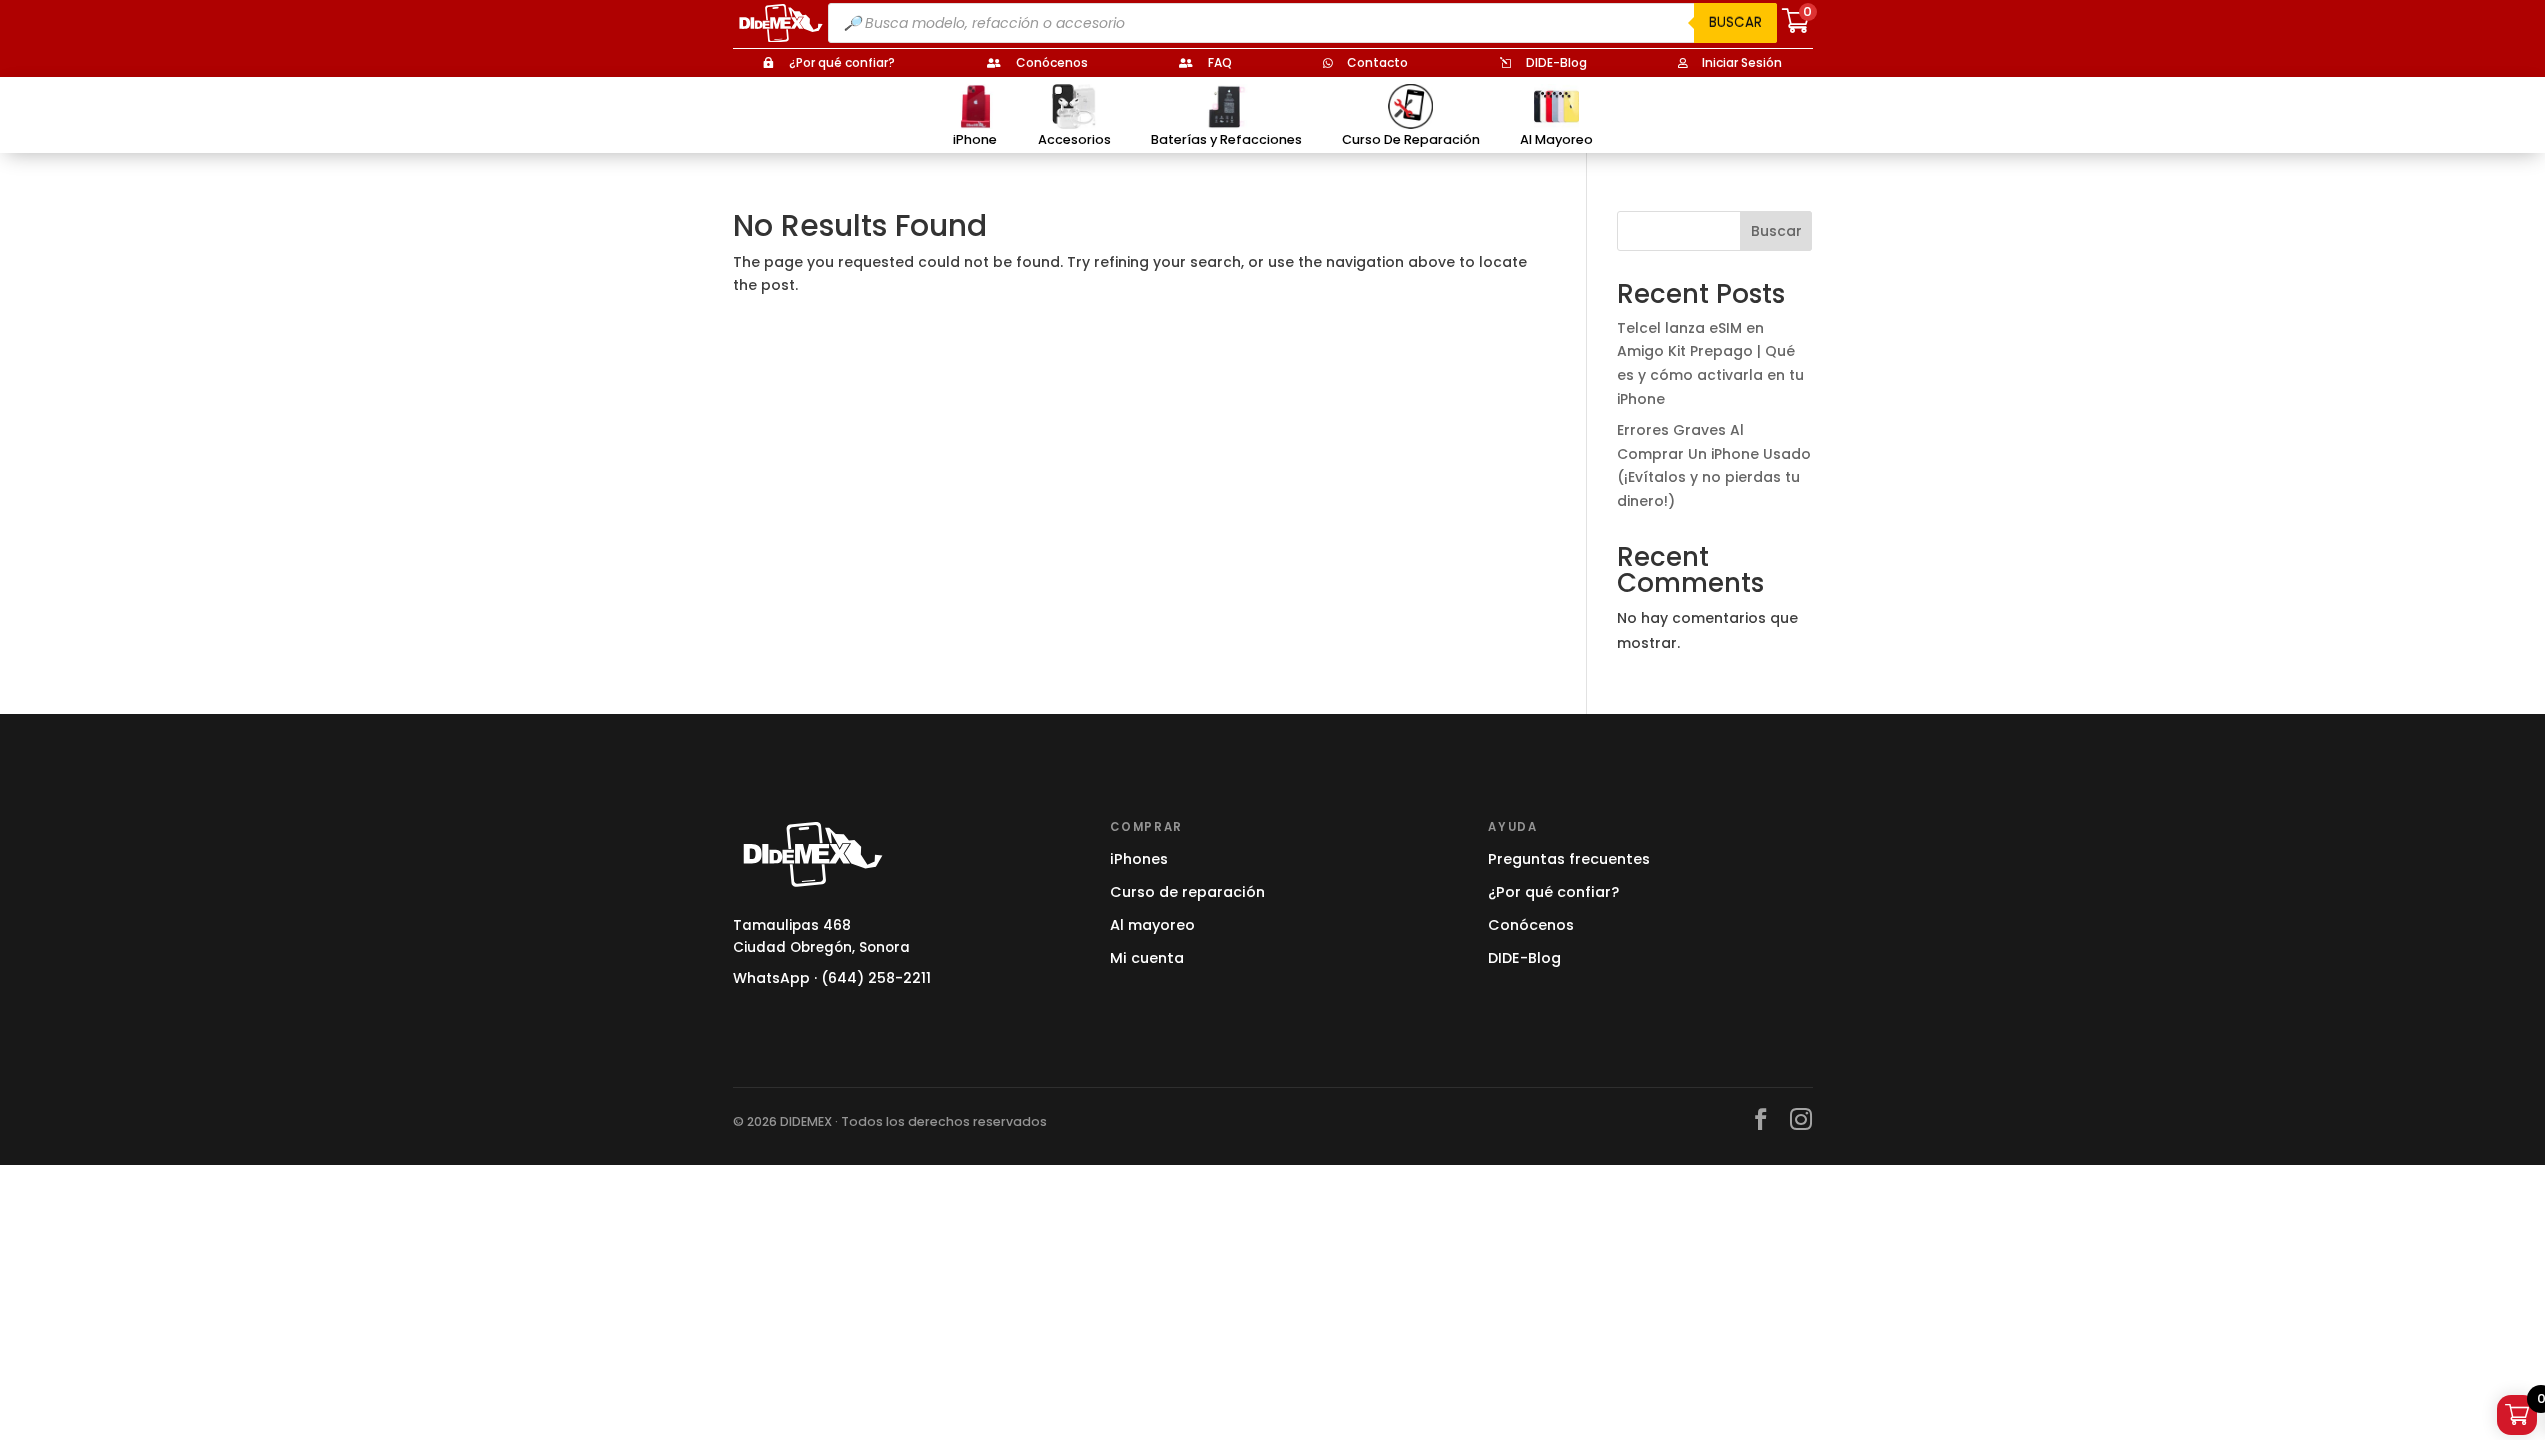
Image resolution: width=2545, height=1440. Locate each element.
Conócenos (1531, 925)
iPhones (1139, 859)
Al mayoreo (1152, 925)
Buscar (1735, 22)
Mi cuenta (1147, 958)
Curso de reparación (1187, 892)
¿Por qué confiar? (1553, 892)
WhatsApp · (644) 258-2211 (832, 978)
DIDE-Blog (1524, 958)
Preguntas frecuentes (1569, 859)
